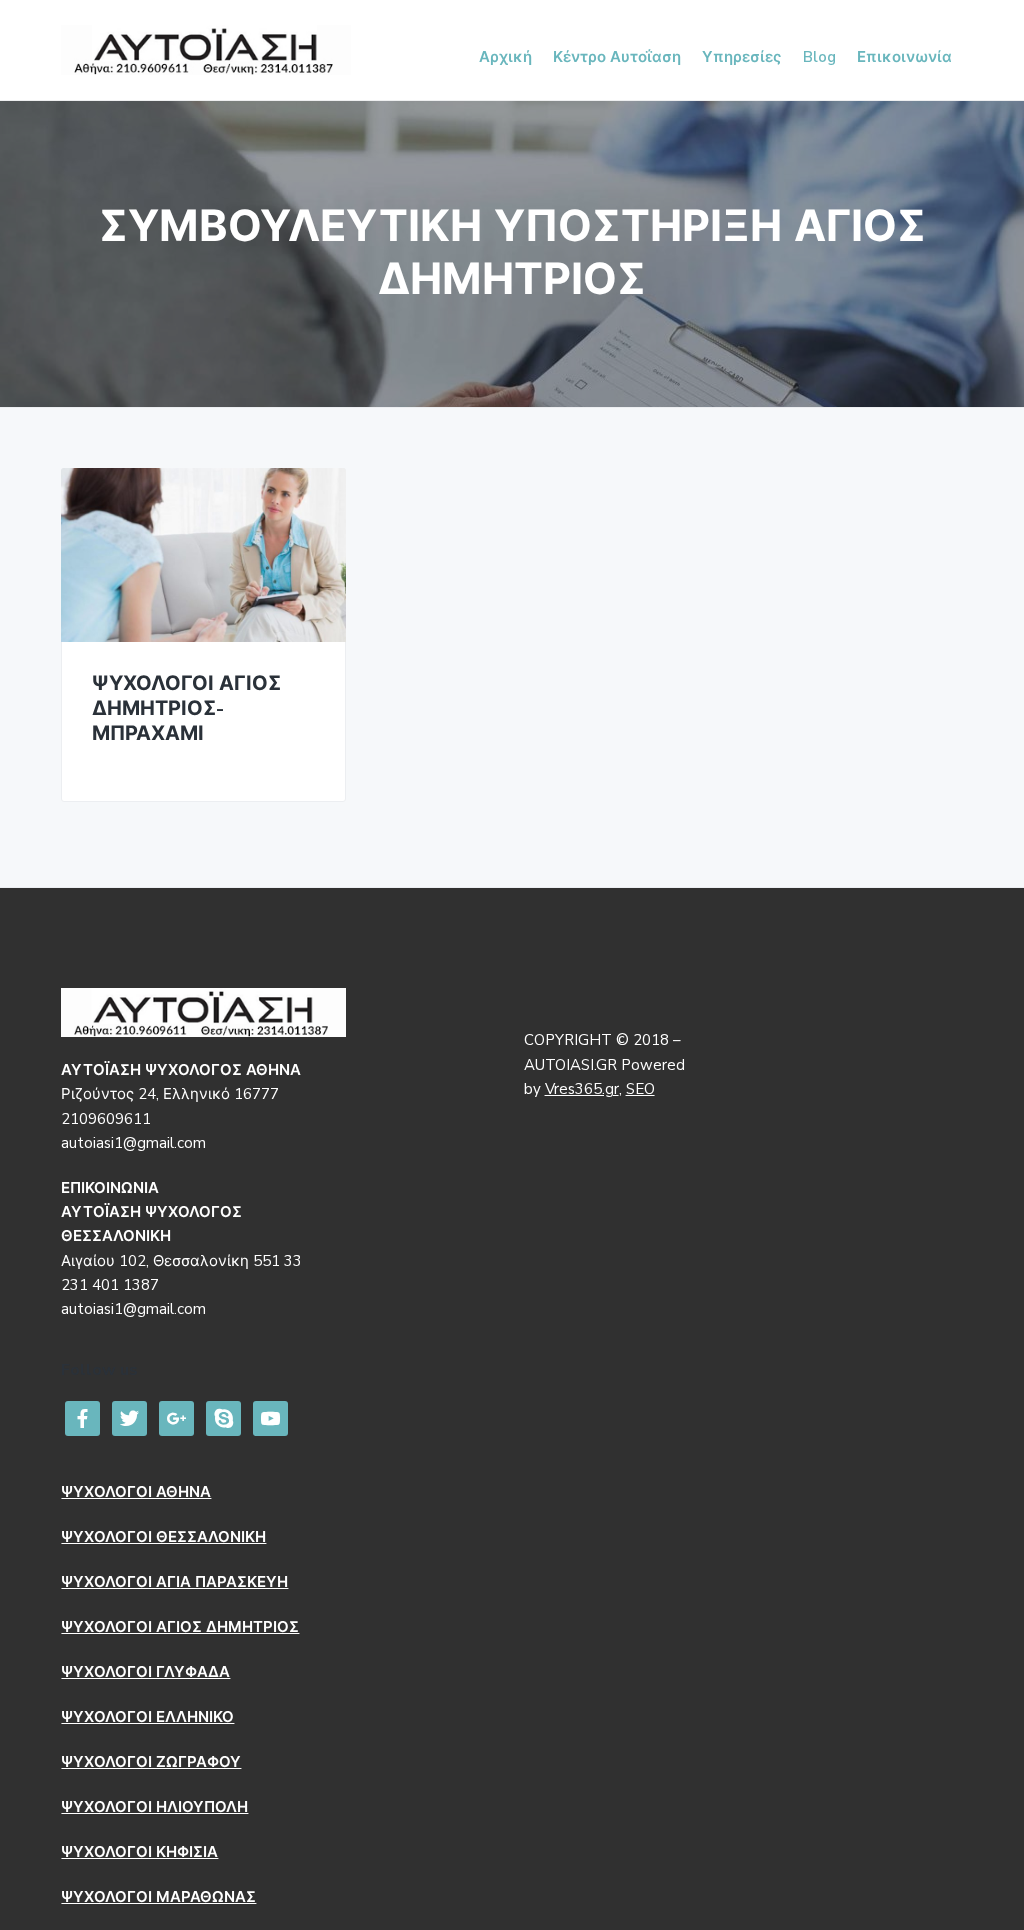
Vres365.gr (582, 1089)
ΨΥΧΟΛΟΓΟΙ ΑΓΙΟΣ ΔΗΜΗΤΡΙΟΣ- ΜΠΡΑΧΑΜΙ (186, 709)
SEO (640, 1089)
